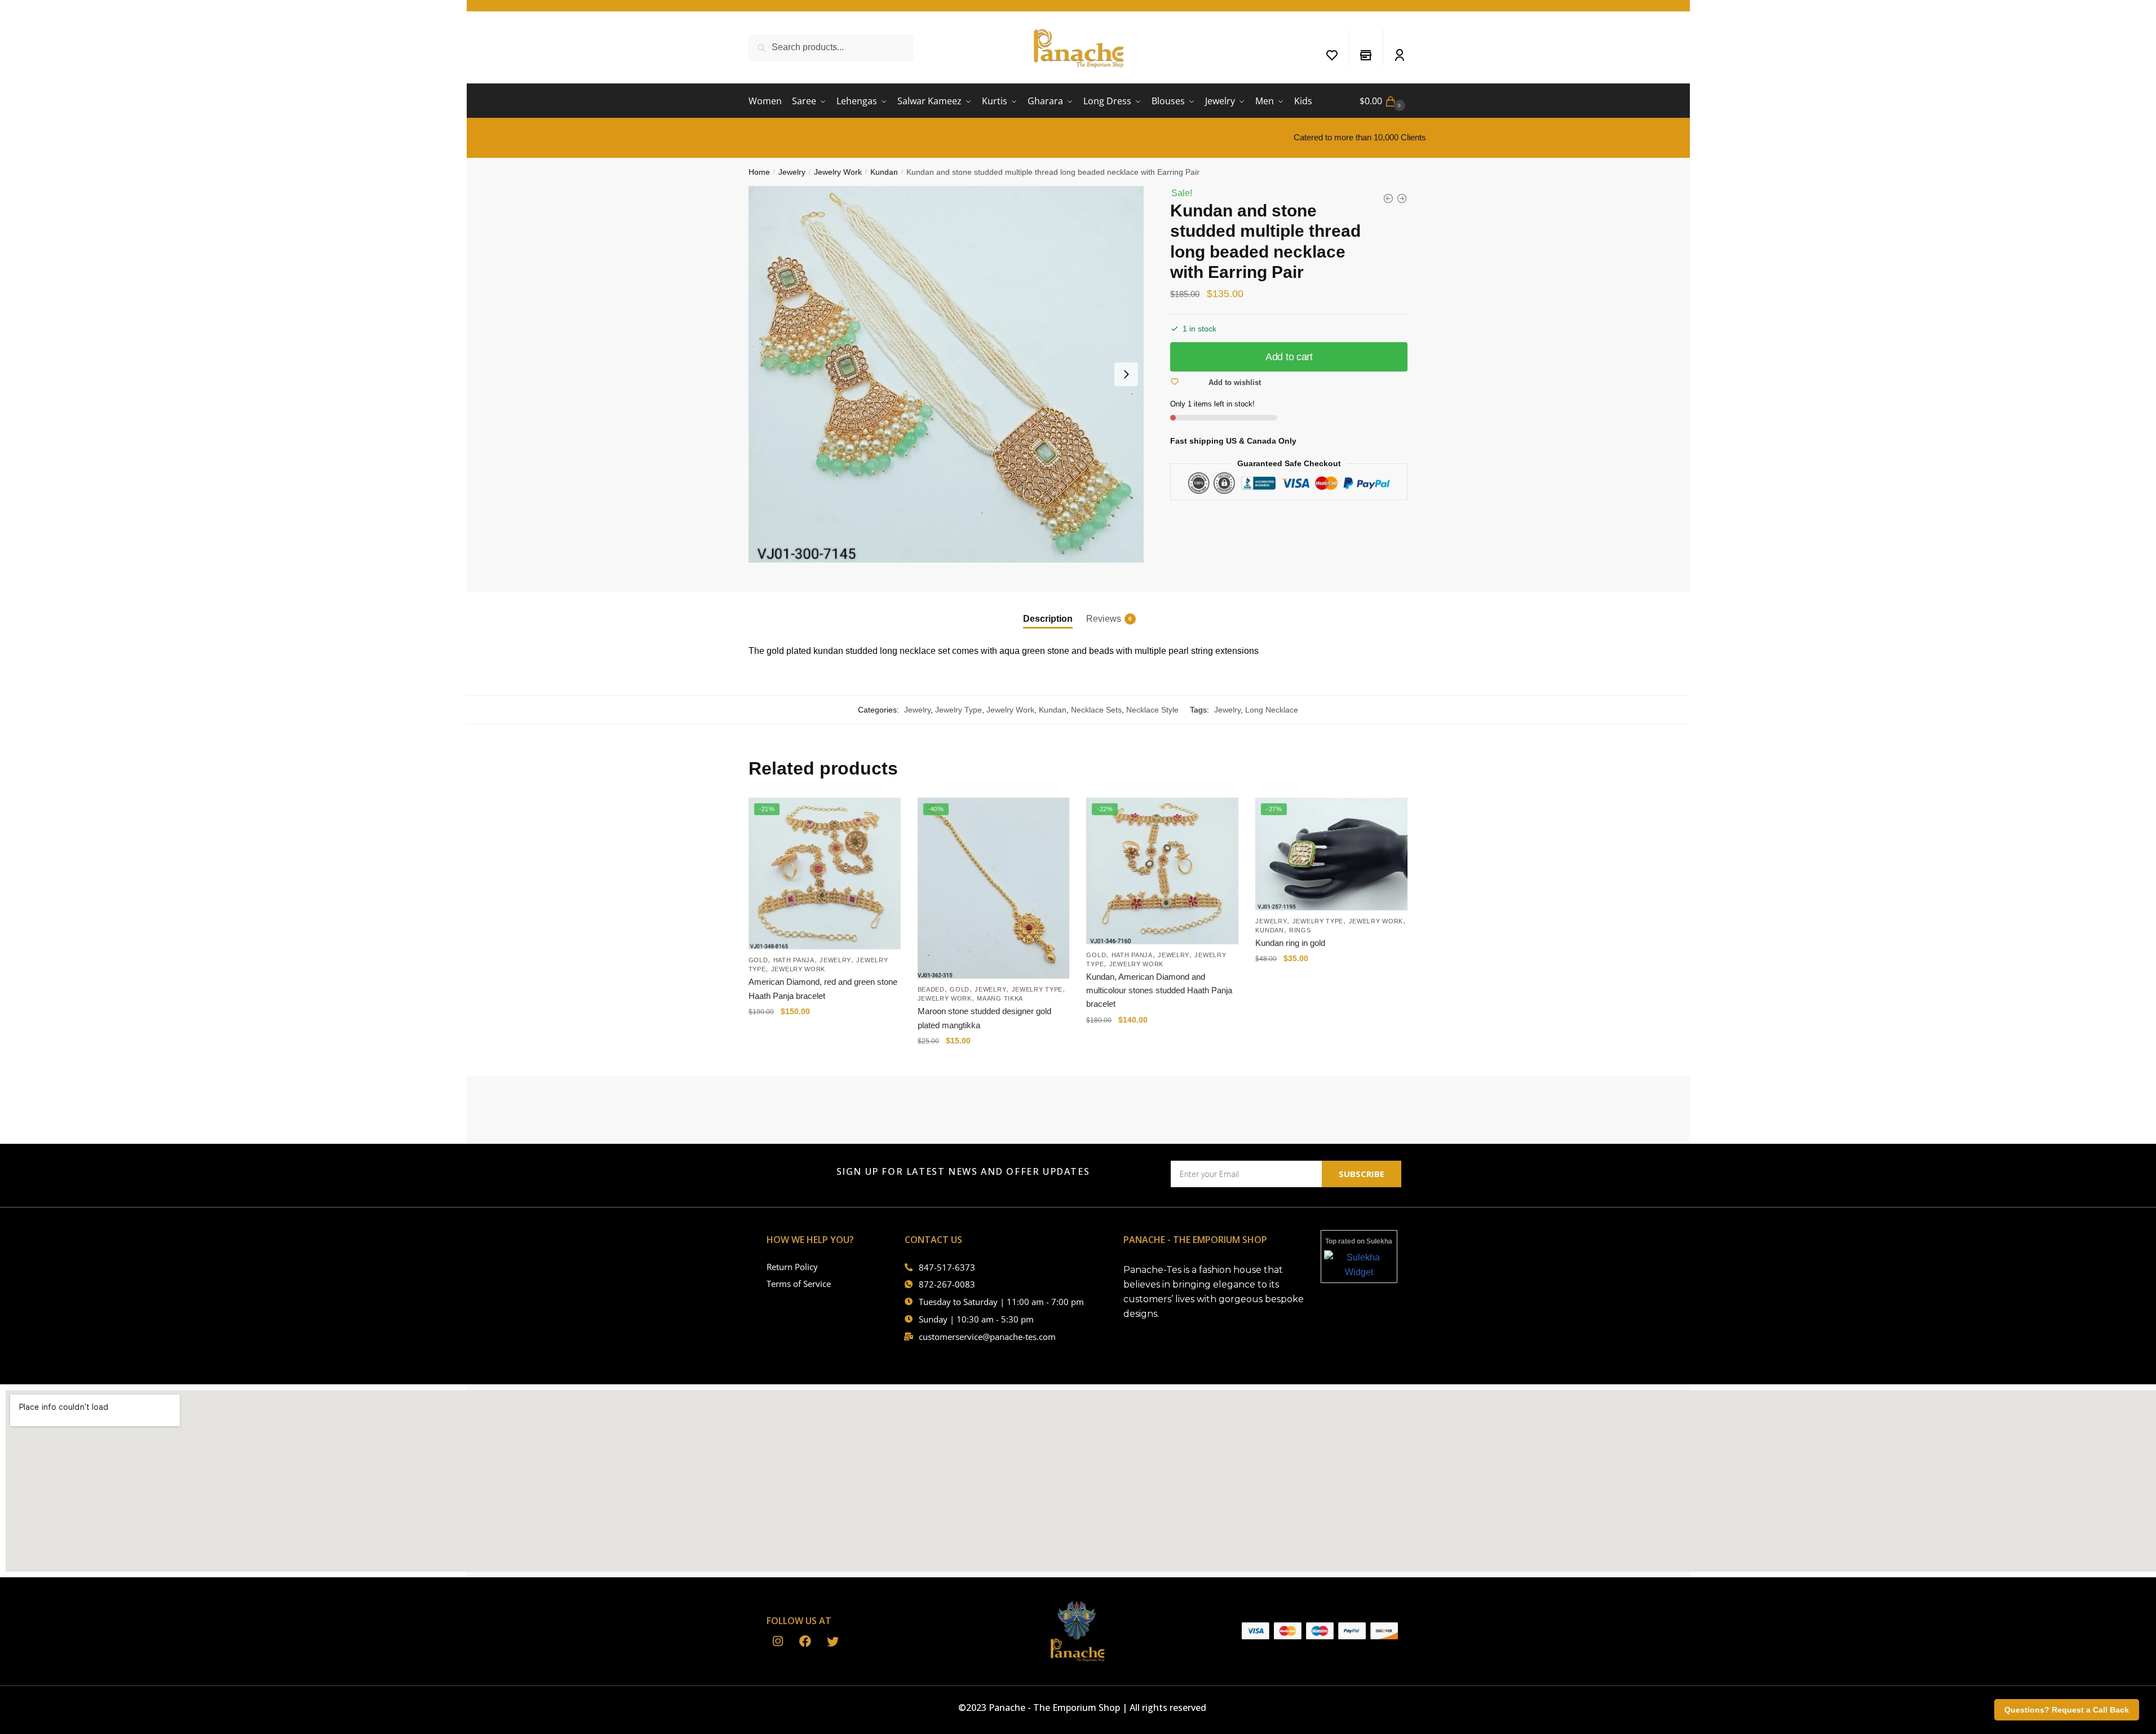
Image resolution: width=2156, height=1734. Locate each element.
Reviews (1104, 619)
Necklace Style (1152, 710)
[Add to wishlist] (887, 812)
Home (759, 172)
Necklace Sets (1096, 710)
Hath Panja (794, 960)
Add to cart (1289, 357)
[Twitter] (833, 1642)
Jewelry (792, 172)
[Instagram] (778, 1642)
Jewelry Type (959, 710)
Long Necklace (1272, 710)
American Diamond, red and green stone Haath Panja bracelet (823, 988)
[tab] (1048, 610)
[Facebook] (805, 1642)
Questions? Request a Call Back (2067, 1710)
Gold (758, 960)
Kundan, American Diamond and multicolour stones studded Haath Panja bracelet (1159, 990)
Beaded (931, 989)
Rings (1300, 930)
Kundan (884, 172)
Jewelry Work (838, 172)
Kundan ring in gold (1290, 943)
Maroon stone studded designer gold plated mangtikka (984, 1018)
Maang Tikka (1000, 998)
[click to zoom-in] (946, 374)
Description (1048, 619)
